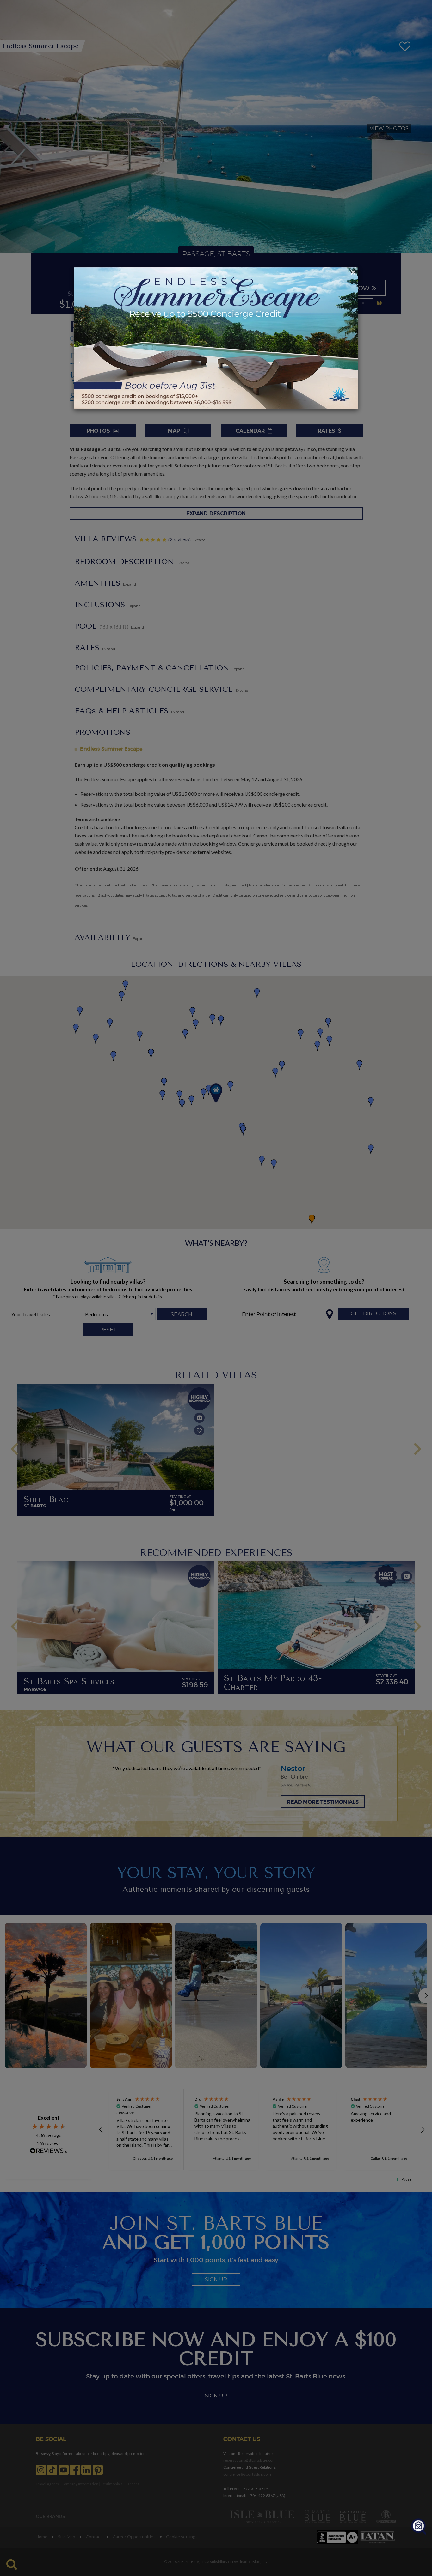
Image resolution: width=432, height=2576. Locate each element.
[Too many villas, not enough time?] (419, 2527)
